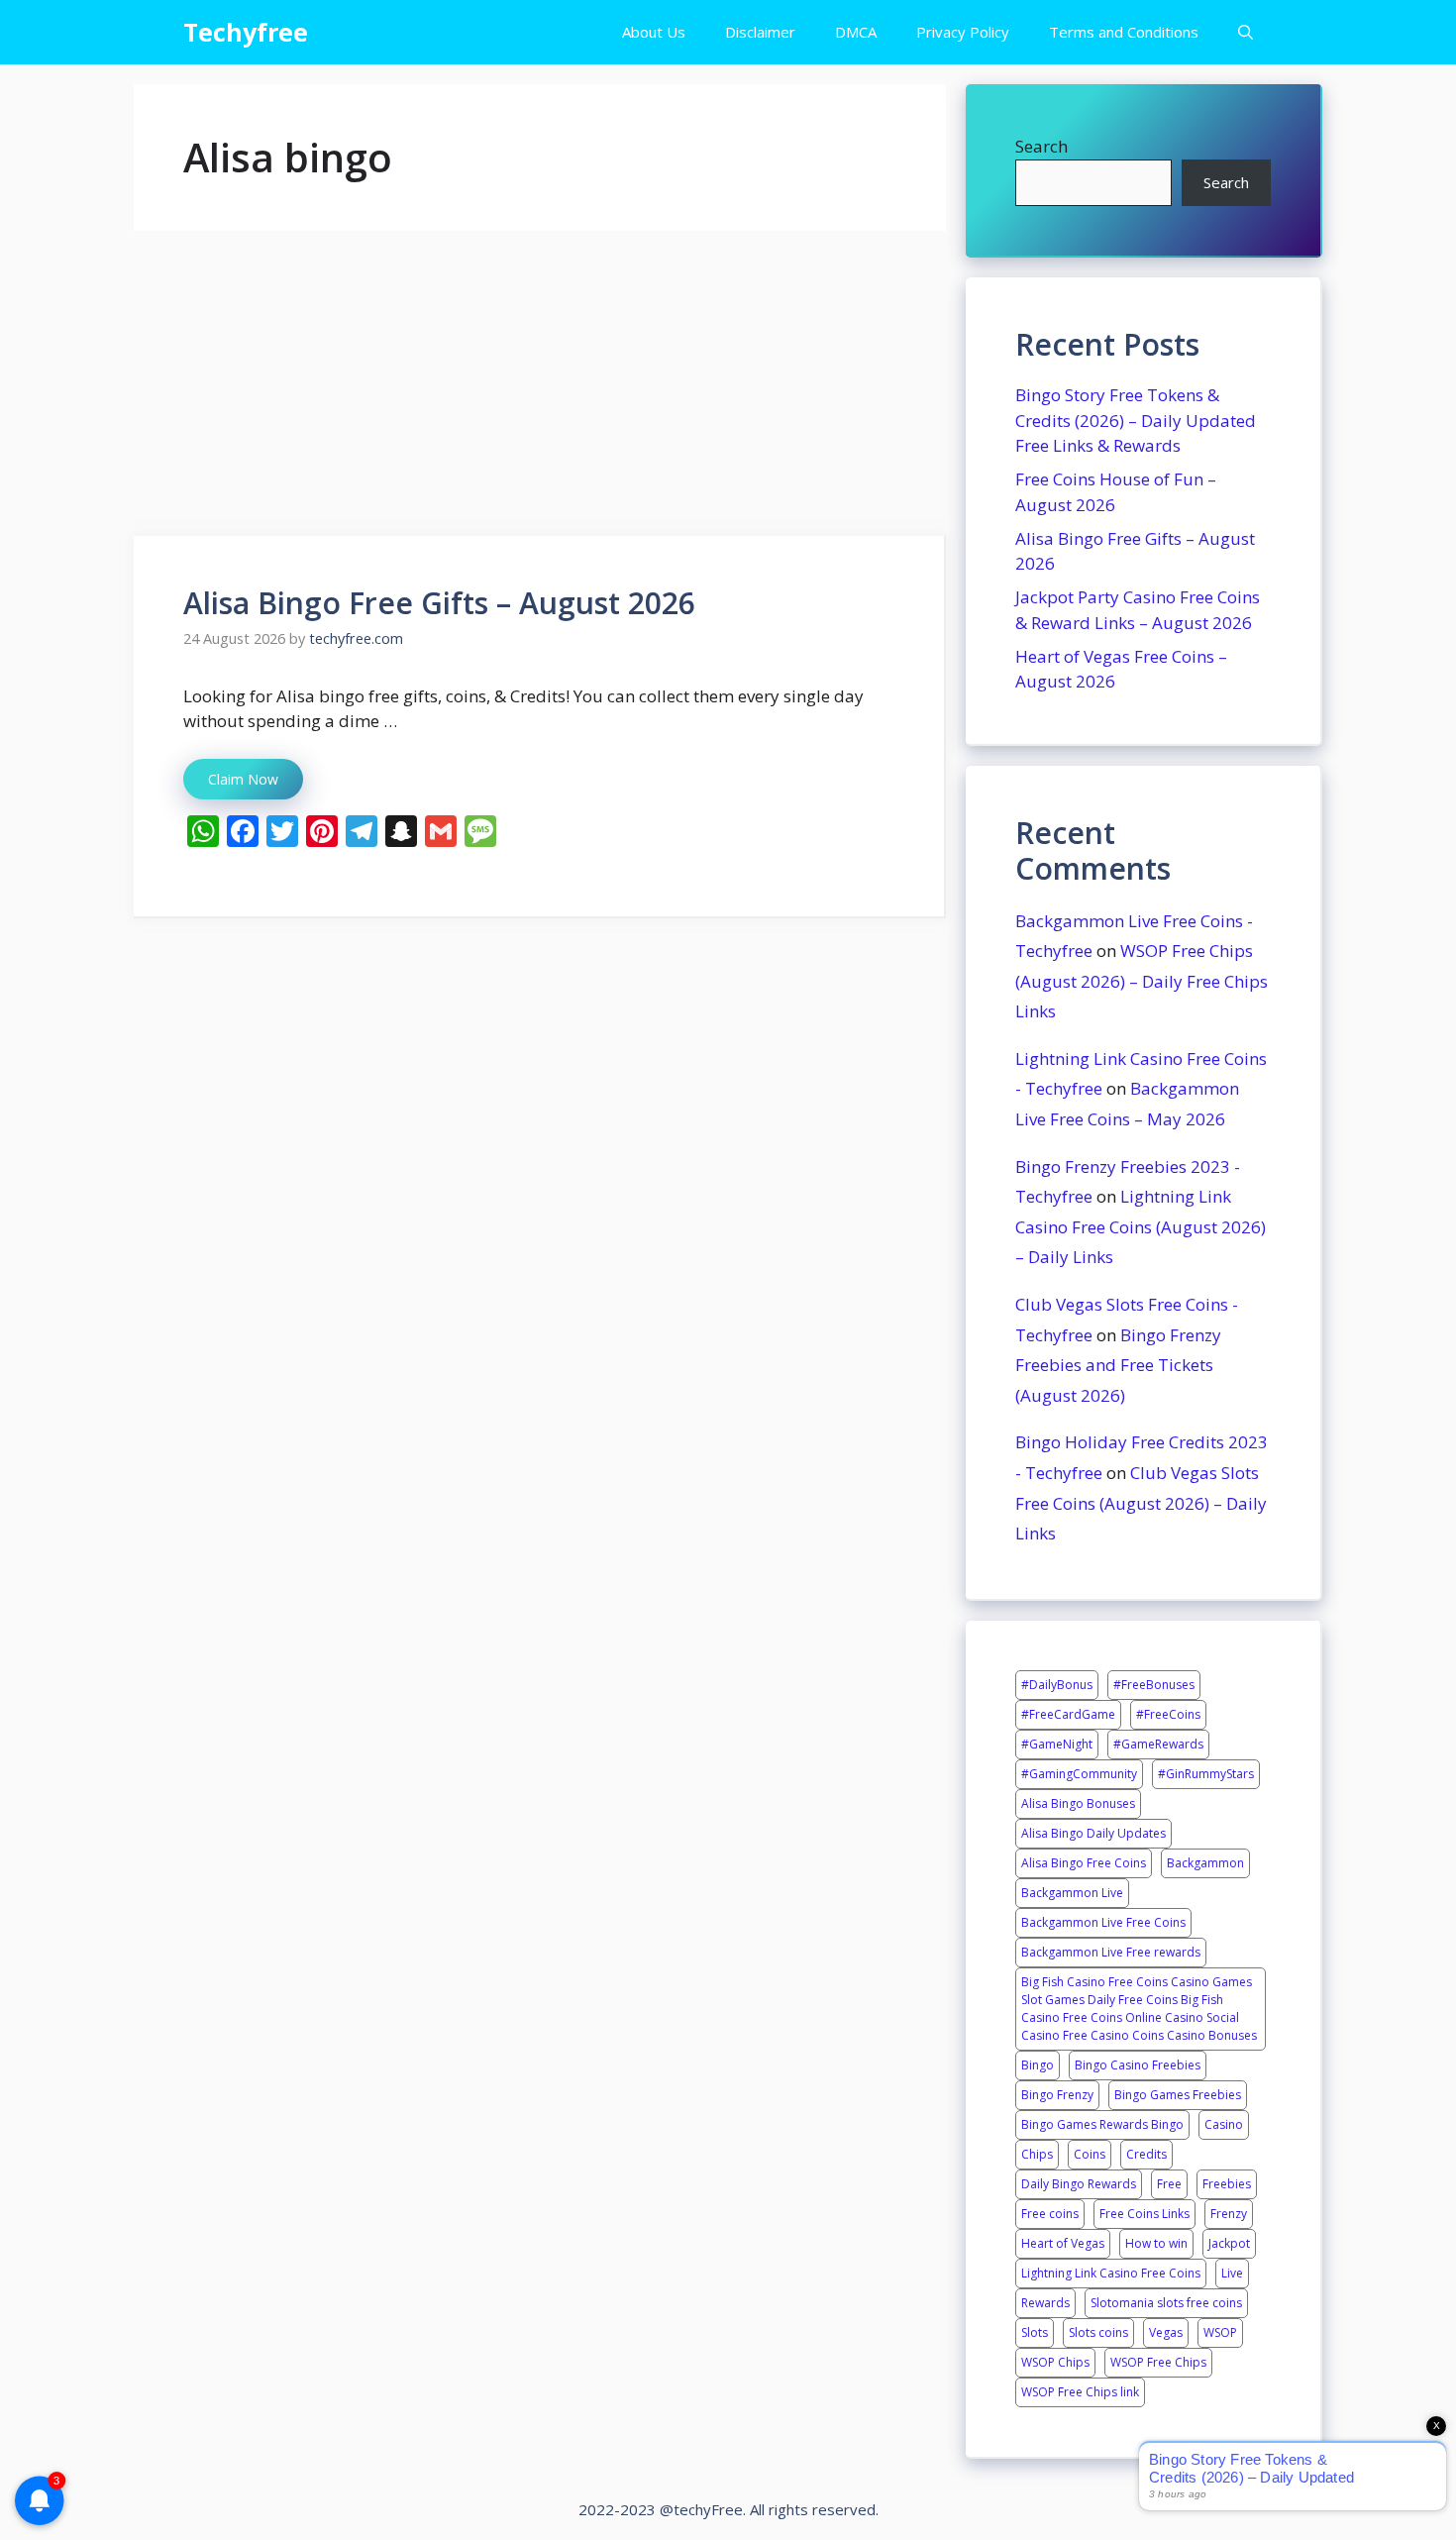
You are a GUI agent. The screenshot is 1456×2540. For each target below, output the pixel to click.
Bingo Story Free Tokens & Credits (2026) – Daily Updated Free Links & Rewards (1136, 420)
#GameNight (1057, 1744)
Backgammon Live (1072, 1893)
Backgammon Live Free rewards (1111, 1952)
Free (1169, 2184)
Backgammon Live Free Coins (1103, 1922)
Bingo (1038, 2065)
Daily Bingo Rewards (1079, 2184)
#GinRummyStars (1206, 1774)
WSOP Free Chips (1158, 2362)
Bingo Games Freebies (1178, 2095)
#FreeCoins (1168, 1714)
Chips (1037, 2154)
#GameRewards (1158, 1744)
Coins (1090, 2154)
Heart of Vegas (1063, 2243)
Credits (1146, 2154)
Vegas (1166, 2332)
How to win (1156, 2243)
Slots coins (1098, 2332)
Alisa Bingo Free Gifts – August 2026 (439, 603)
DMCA (856, 32)
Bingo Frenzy (1057, 2095)
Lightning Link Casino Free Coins (1111, 2273)
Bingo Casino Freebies (1138, 2065)
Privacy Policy (963, 32)
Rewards (1045, 2303)
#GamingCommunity (1079, 1774)
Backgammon (1205, 1863)
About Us (654, 32)
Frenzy (1229, 2214)
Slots (1035, 2332)
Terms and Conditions (1124, 32)
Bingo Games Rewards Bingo (1102, 2124)
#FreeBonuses (1154, 1685)
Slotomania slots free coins (1166, 2303)
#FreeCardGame (1068, 1714)
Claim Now (243, 779)
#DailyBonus (1057, 1685)
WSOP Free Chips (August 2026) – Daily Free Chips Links (1142, 981)
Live (1232, 2273)
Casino (1224, 2124)
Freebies (1227, 2184)
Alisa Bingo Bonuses (1078, 1803)
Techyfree (246, 32)
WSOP (1220, 2332)
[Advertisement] (540, 389)
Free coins (1050, 2214)
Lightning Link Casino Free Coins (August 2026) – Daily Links (1141, 1226)
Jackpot (1229, 2243)
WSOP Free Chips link (1080, 2392)
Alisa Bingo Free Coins (1084, 1863)
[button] (1246, 32)
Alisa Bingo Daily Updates (1093, 1833)
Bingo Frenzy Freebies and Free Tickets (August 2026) (1118, 1365)
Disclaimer (760, 32)
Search (1041, 146)
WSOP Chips (1055, 2362)
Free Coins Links (1144, 2214)
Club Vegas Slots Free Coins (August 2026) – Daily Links (1141, 1503)
